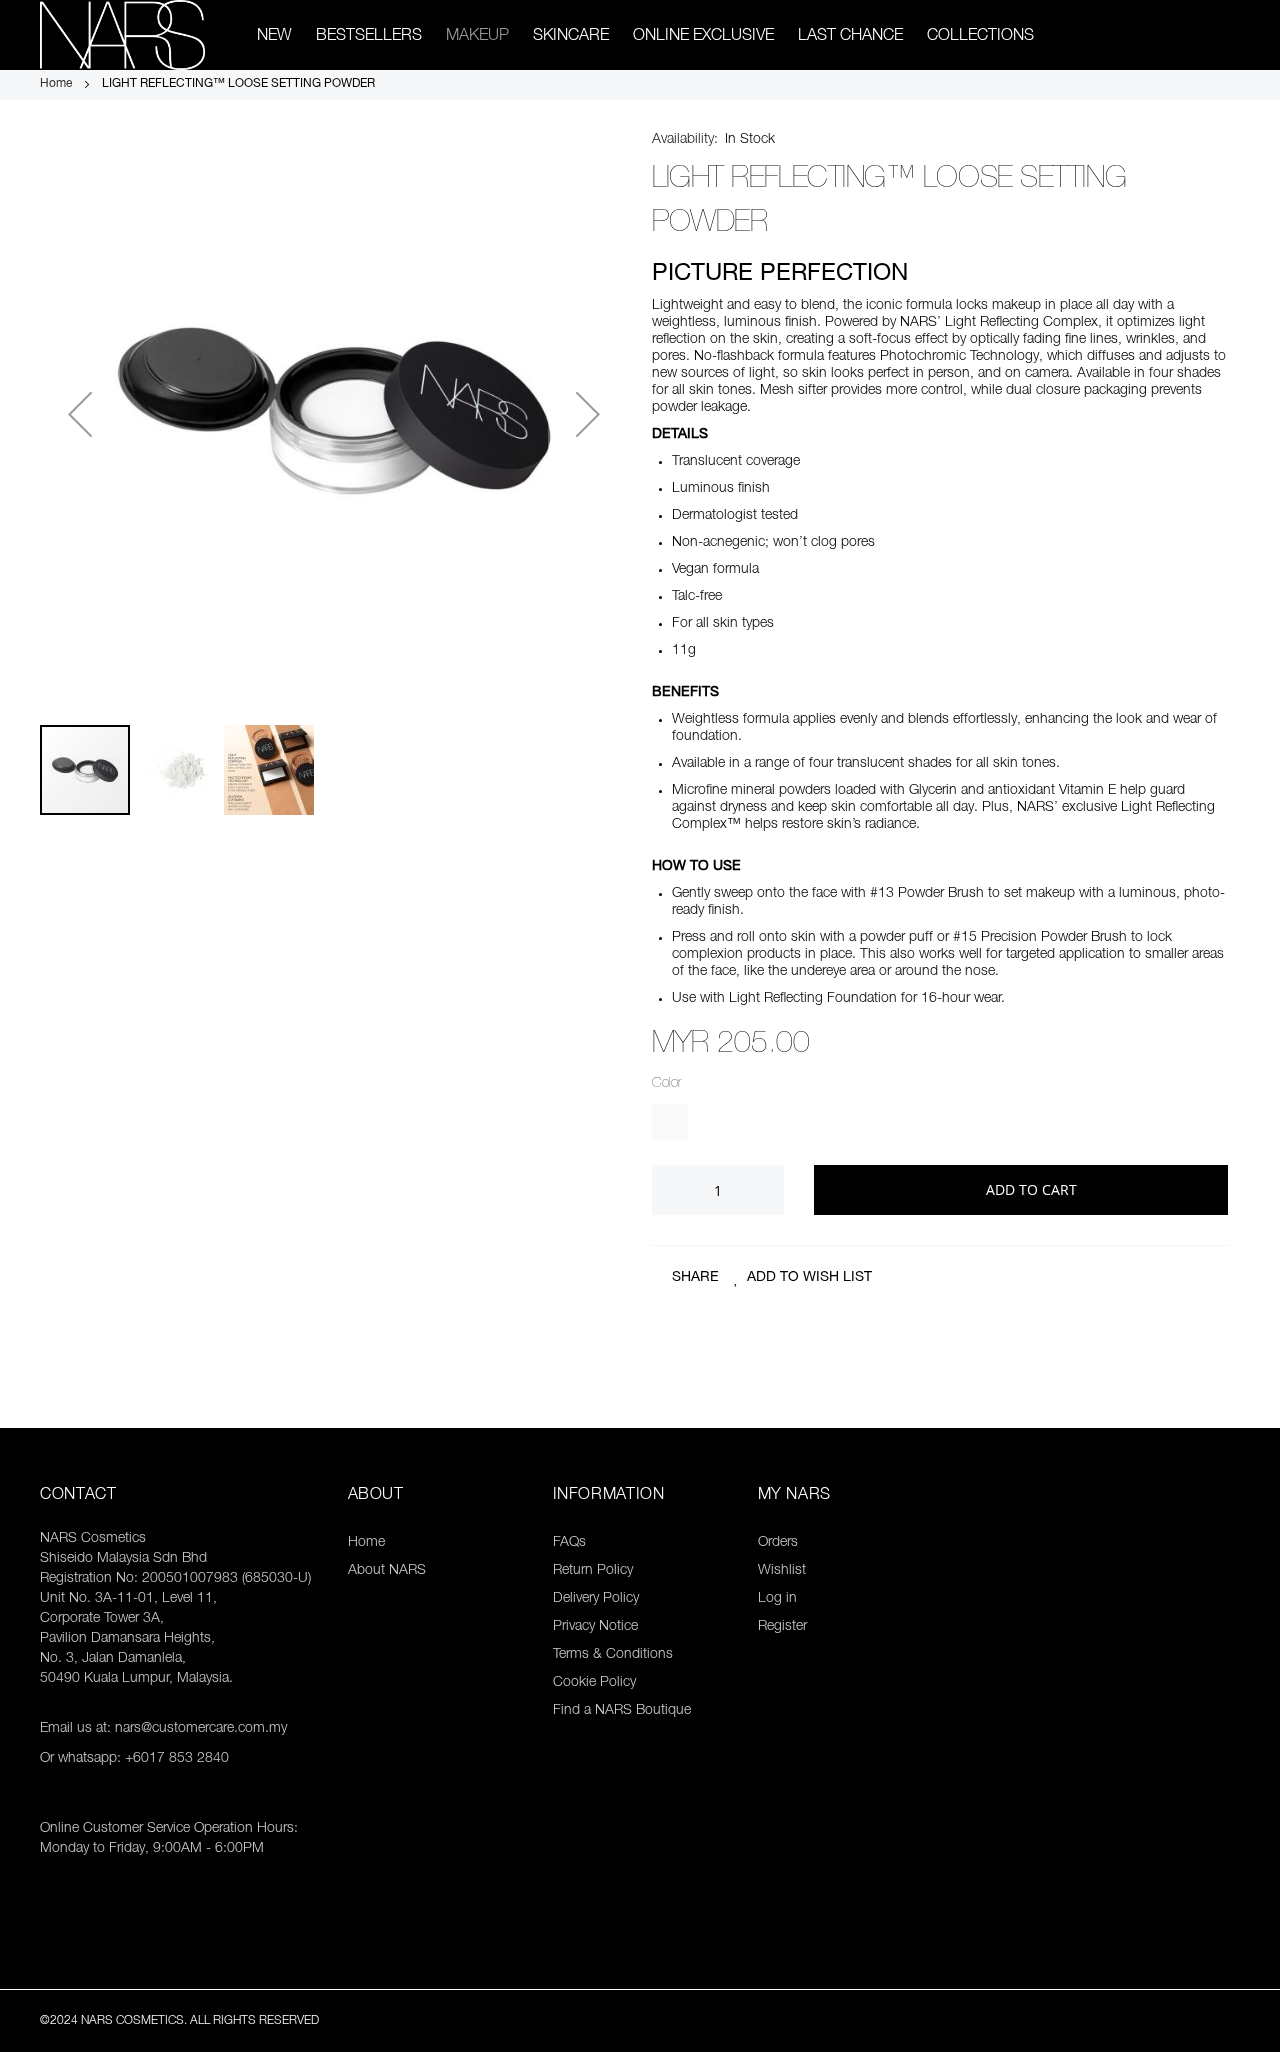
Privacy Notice (595, 1627)
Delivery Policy (596, 1599)
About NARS (387, 1571)
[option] (670, 1122)
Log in (777, 1599)
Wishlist (782, 1571)
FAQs (569, 1543)
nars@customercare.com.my (201, 1729)
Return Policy (593, 1571)
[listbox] (940, 1124)
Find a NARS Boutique (622, 1711)
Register (782, 1627)
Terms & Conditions (613, 1655)
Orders (778, 1543)
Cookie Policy (594, 1683)
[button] (80, 414)
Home (57, 84)
